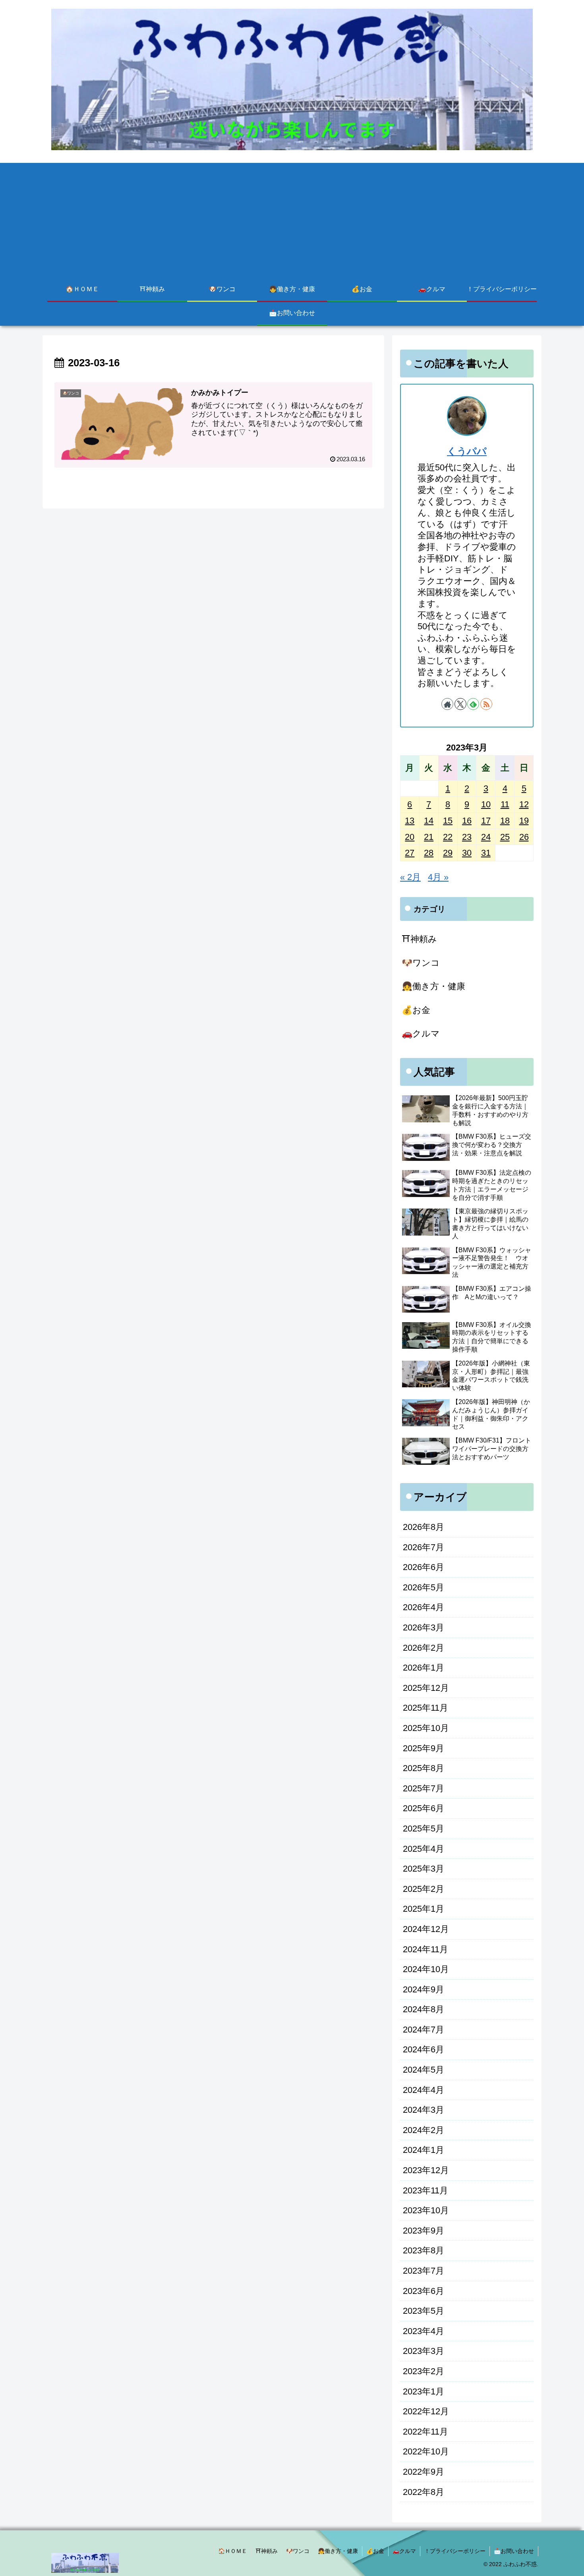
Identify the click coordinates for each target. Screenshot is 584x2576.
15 (448, 821)
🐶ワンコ (298, 2551)
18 (505, 821)
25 (505, 837)
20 (410, 837)
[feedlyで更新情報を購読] (473, 704)
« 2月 (410, 877)
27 (410, 853)
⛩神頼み (267, 2551)
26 (524, 837)
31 (486, 853)
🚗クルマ (404, 2551)
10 (486, 804)
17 (486, 821)
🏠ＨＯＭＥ (233, 2551)
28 (429, 853)
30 (467, 853)
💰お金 (375, 2551)
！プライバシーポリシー (455, 2551)
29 (448, 853)
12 (524, 804)
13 (410, 821)
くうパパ (467, 451)
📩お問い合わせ (514, 2551)
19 (524, 821)
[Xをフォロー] (460, 704)
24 (486, 837)
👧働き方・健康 (338, 2551)
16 (467, 821)
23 (467, 837)
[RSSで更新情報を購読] (486, 704)
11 (505, 804)
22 (448, 837)
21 (429, 837)
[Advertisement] (292, 219)
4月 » (438, 877)
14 (429, 821)
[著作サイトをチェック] (447, 704)
